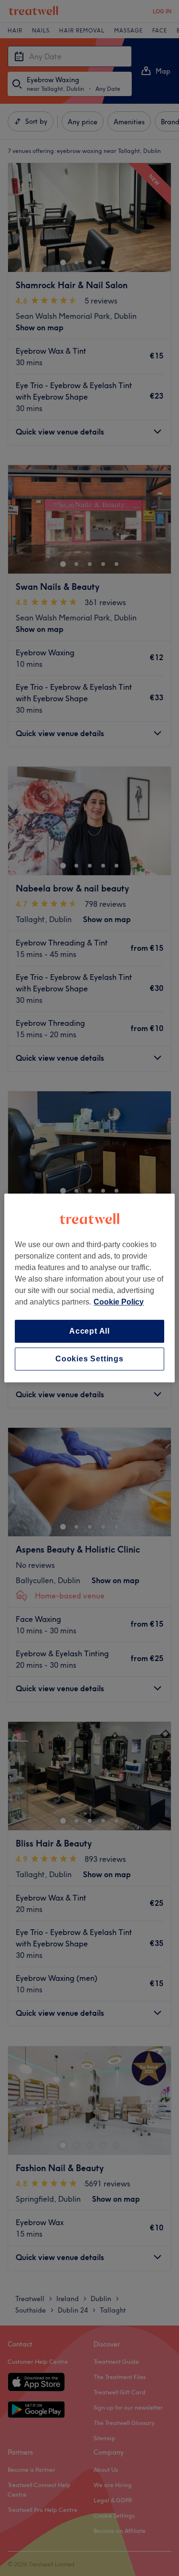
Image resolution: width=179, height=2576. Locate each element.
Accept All (89, 1331)
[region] (89, 1288)
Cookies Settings (89, 1359)
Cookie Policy (119, 1302)
